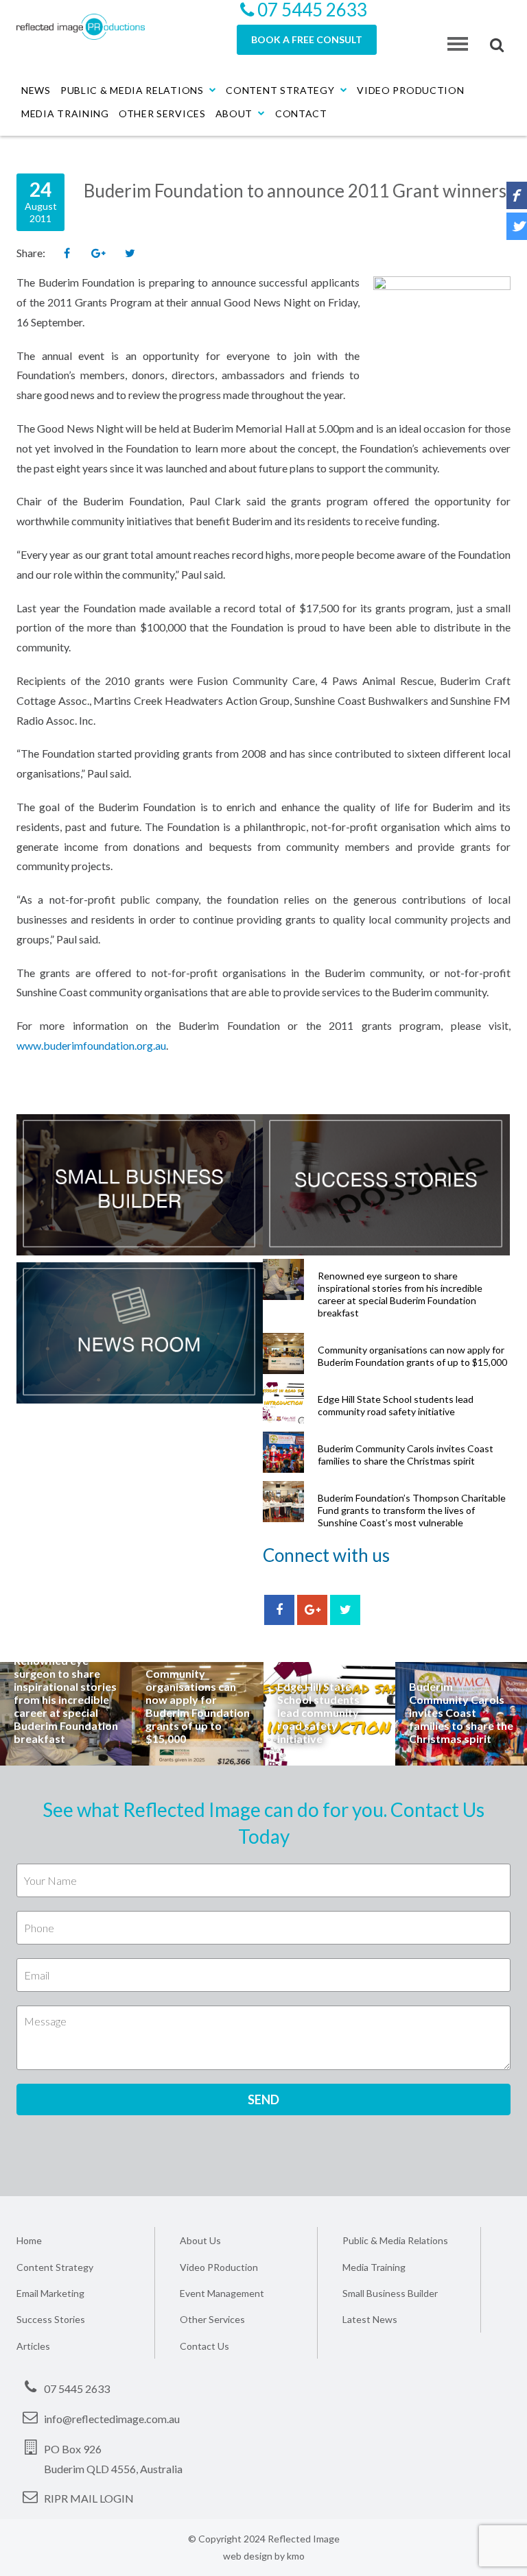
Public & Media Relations (132, 90)
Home (29, 2240)
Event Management (222, 2293)
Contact (301, 113)
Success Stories (51, 2319)
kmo (296, 2556)
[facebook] (279, 1610)
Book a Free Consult (307, 39)
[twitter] (345, 1610)
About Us (200, 2240)
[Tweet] (130, 254)
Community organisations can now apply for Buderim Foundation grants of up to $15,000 (412, 1356)
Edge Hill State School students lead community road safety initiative (396, 1405)
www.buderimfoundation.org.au (91, 1045)
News (36, 90)
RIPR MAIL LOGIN (89, 2498)
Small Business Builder (390, 2293)
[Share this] (67, 254)
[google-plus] (312, 1610)
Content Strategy (280, 90)
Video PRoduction (219, 2267)
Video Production (410, 90)
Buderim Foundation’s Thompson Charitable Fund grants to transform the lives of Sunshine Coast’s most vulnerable (412, 1510)
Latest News (370, 2319)
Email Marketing (50, 2293)
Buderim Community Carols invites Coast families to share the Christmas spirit (406, 1455)
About (234, 113)
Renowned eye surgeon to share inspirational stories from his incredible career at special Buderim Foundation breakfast (400, 1294)
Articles (33, 2346)
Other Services (162, 113)
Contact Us (204, 2346)
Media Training (65, 113)
